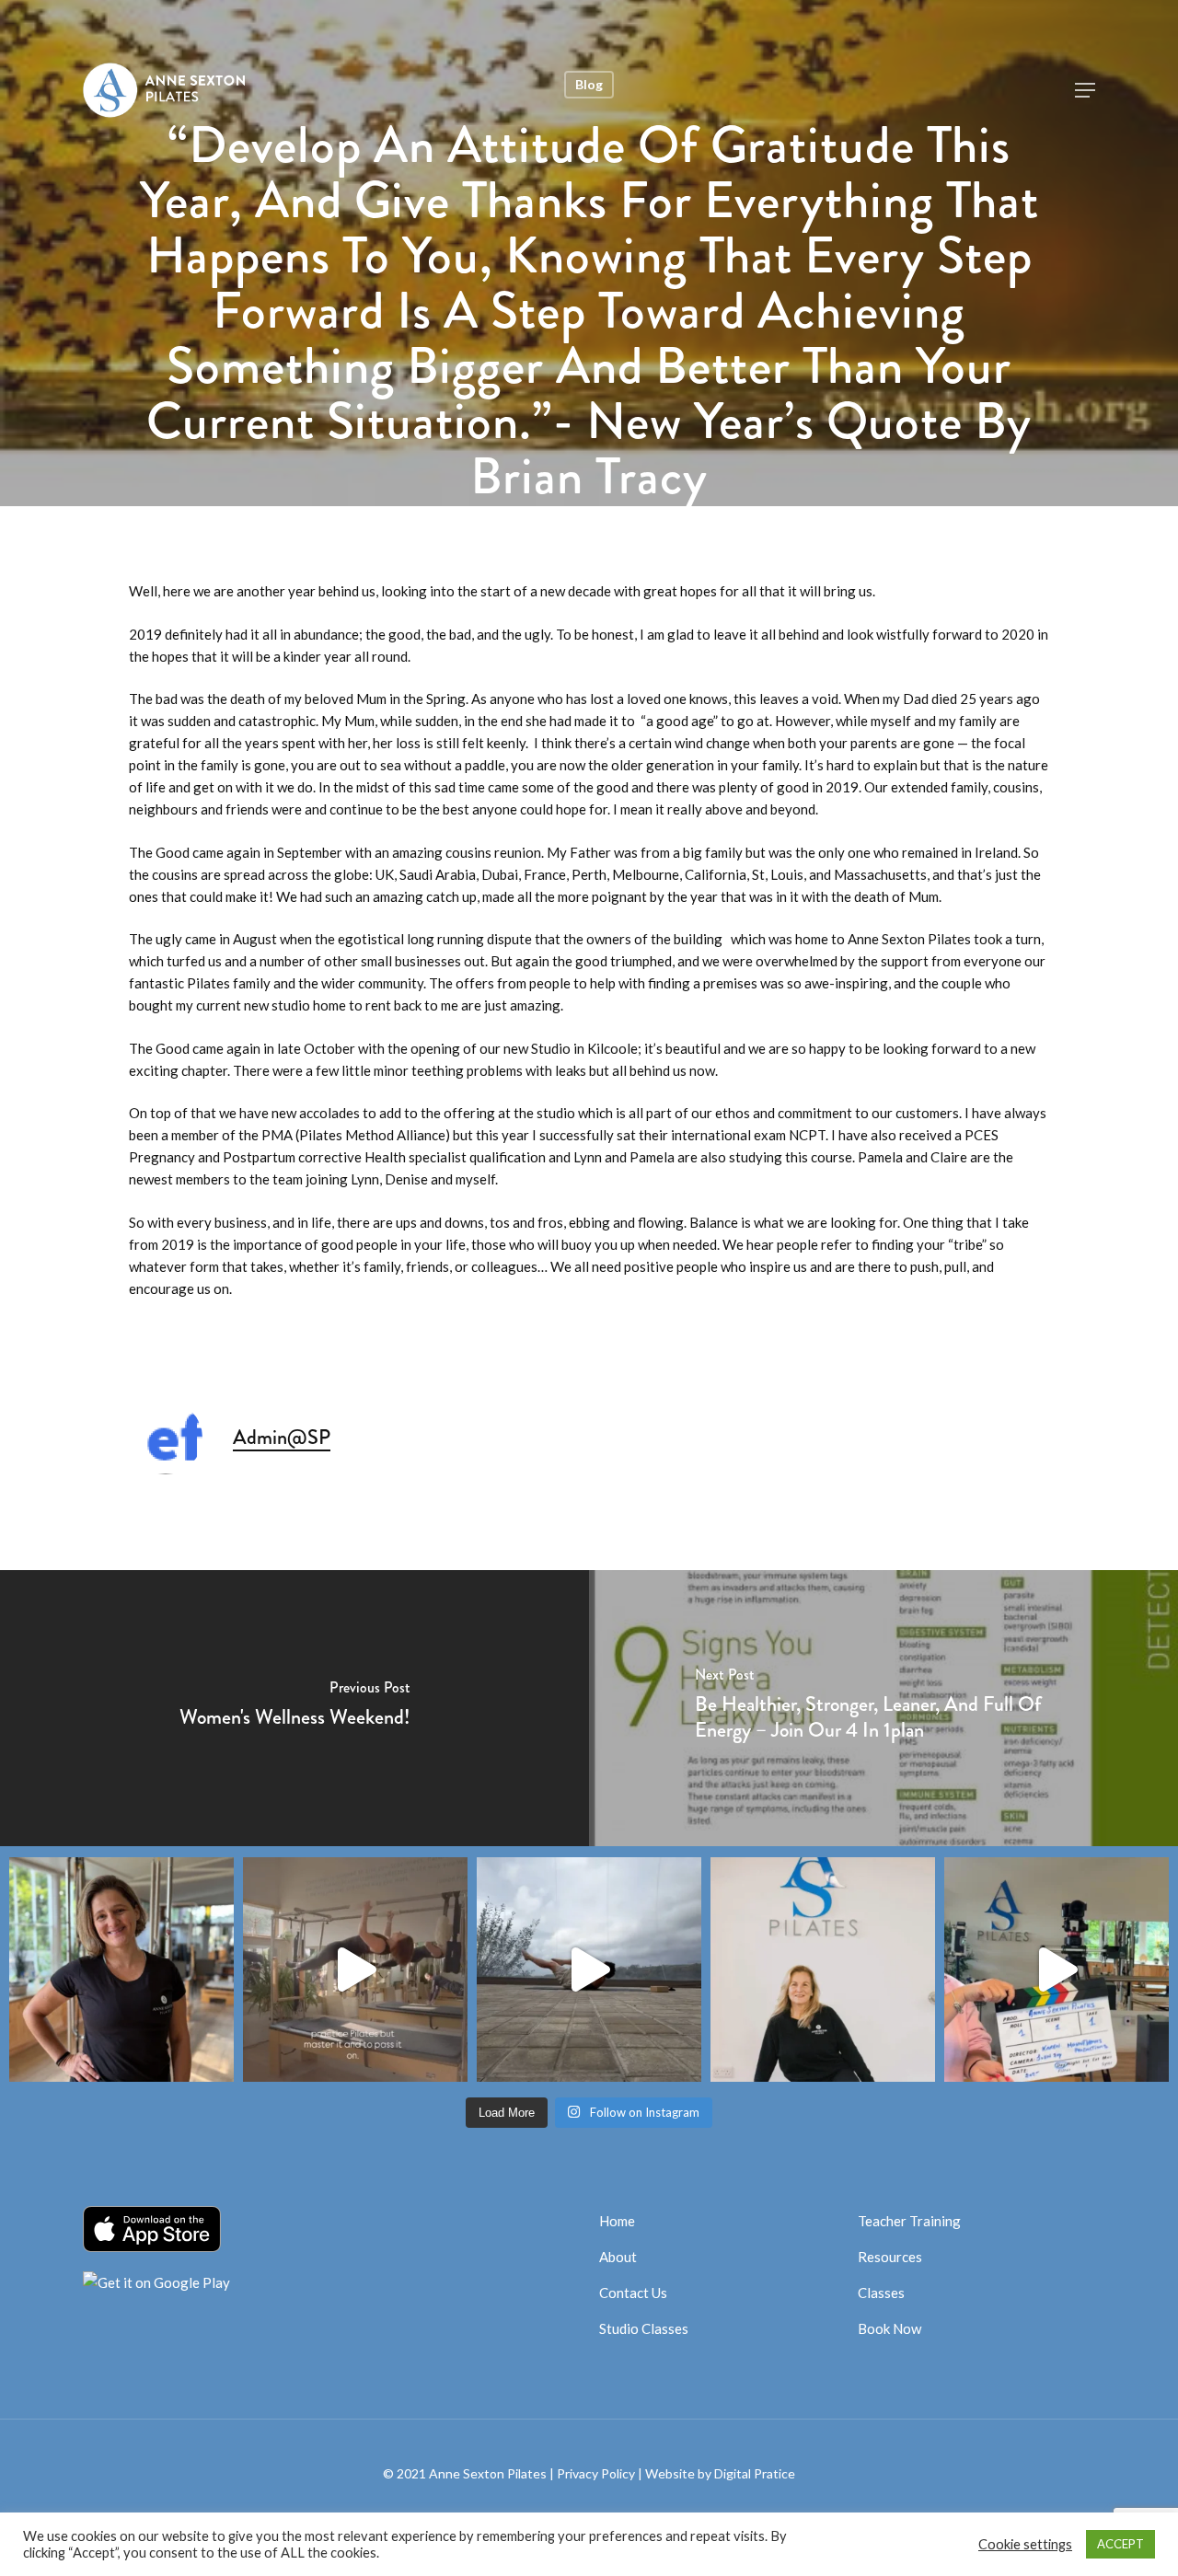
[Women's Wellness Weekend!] (294, 1708)
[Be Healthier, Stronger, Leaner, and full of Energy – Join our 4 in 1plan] (883, 1708)
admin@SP (282, 1437)
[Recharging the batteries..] (589, 1970)
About (618, 2257)
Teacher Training (909, 2221)
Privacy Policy (596, 2473)
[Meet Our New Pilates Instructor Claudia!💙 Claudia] (121, 1970)
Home (617, 2221)
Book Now (889, 2328)
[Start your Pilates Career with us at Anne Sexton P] (355, 1970)
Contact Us (633, 2293)
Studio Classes (644, 2328)
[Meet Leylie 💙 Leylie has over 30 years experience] (823, 1970)
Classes (881, 2293)
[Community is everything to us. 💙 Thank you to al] (1057, 1970)
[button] (1085, 90)
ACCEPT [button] (1120, 2544)
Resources (890, 2257)
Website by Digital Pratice (720, 2473)
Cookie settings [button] (1025, 2544)
